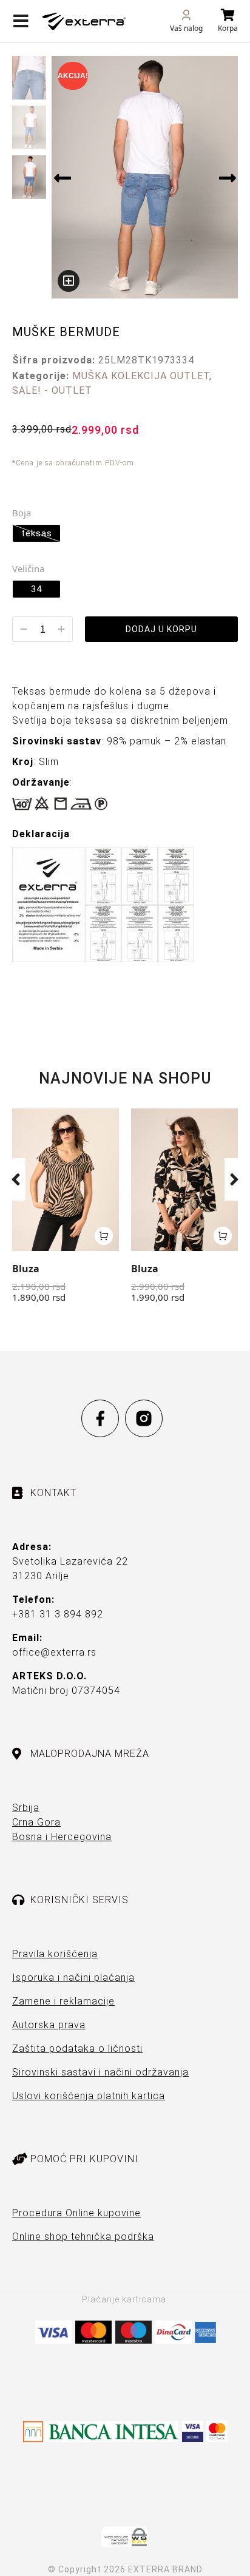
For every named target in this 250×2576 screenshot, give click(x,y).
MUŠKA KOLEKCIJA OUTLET (141, 376)
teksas (37, 533)
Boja (22, 513)
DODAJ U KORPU (161, 629)
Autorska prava (49, 2025)
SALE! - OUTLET (52, 390)
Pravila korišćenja (55, 1954)
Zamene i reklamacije (63, 2001)
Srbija (26, 1808)
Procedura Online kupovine (76, 2213)
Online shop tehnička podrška (83, 2237)
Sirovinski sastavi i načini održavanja (100, 2072)
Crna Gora (36, 1822)
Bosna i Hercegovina (62, 1837)
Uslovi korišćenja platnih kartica (89, 2096)
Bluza (26, 1269)
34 (36, 589)
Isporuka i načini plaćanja (73, 1978)
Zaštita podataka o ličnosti (77, 2048)
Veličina (28, 568)
